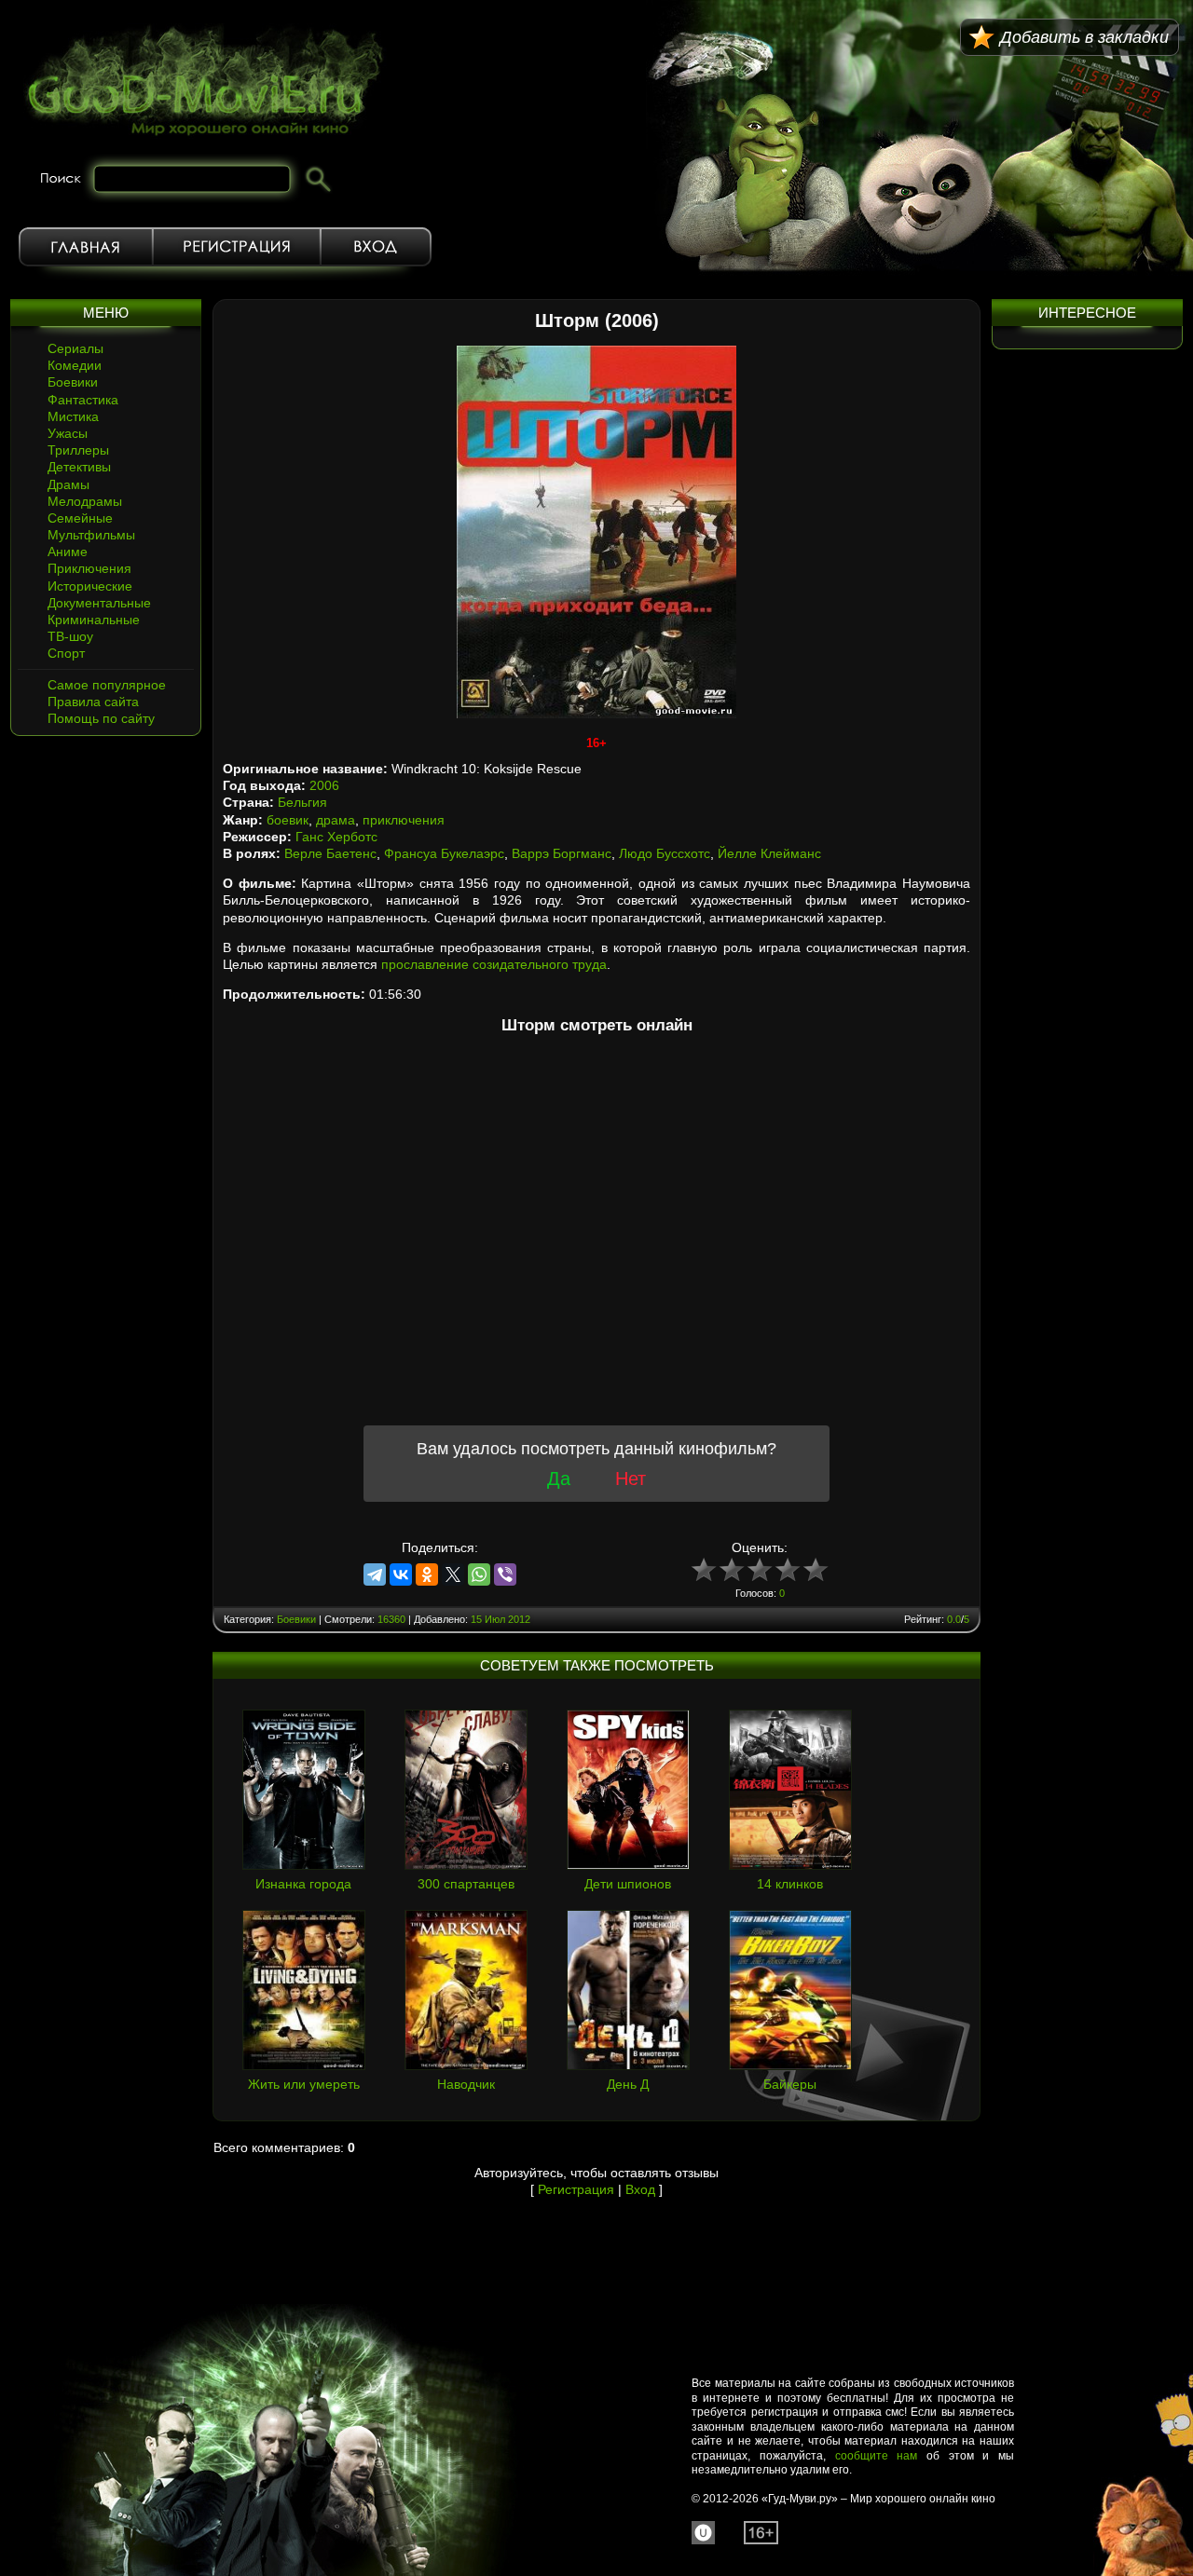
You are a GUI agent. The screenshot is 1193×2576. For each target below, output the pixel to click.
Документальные (99, 603)
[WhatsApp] (479, 1574)
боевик (288, 820)
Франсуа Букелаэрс (444, 853)
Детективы (79, 467)
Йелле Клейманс (769, 853)
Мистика (73, 416)
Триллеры (78, 450)
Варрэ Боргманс (562, 853)
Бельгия (302, 802)
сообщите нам (877, 2456)
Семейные (80, 518)
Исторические (90, 586)
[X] (453, 1574)
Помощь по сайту (101, 718)
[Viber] (505, 1574)
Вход (376, 247)
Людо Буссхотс (665, 853)
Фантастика (83, 400)
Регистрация (237, 247)
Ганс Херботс (336, 837)
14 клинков (790, 1884)
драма (336, 820)
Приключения (89, 568)
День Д (628, 2084)
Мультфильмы (91, 535)
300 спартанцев (466, 1884)
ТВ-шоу (70, 636)
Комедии (75, 365)
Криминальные (94, 620)
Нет (631, 1479)
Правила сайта (93, 702)
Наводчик (466, 2084)
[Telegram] (375, 1574)
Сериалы (75, 348)
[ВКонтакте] (401, 1574)
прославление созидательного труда (494, 964)
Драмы (69, 484)
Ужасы (68, 433)
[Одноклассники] (427, 1574)
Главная (86, 247)
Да (559, 1479)
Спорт (66, 653)
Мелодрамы (85, 501)
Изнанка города (303, 1884)
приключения (404, 820)
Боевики (73, 382)
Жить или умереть (304, 2084)
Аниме (68, 552)
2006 (324, 785)
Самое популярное (107, 685)
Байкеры (790, 2084)
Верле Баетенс (330, 853)
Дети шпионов (628, 1884)
